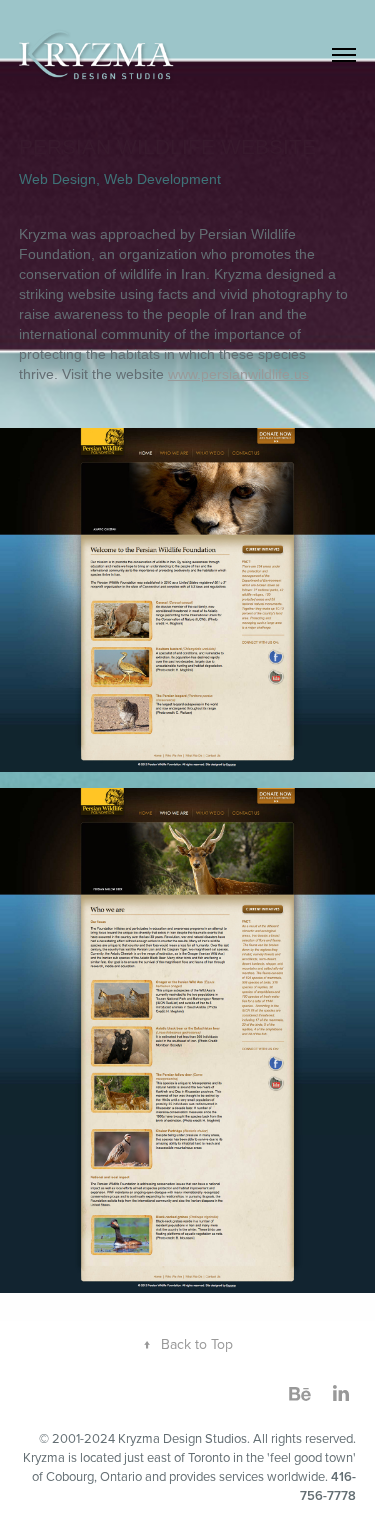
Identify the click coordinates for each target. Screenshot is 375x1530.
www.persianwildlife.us (238, 374)
